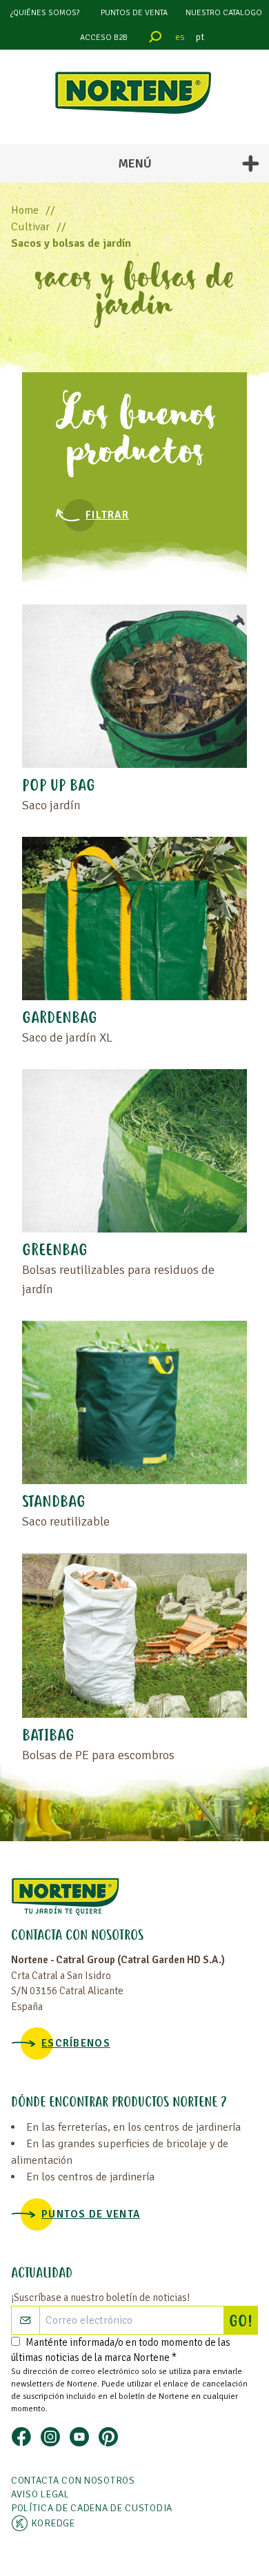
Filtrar (107, 515)
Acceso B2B (104, 38)
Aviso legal (40, 2494)
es (180, 37)
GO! (243, 2322)
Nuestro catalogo (224, 13)
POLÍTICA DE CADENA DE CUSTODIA (92, 2508)
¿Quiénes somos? (45, 13)
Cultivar (30, 227)
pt (200, 37)
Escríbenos (76, 2043)
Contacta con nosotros (73, 2481)
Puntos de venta (134, 13)
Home (25, 210)
